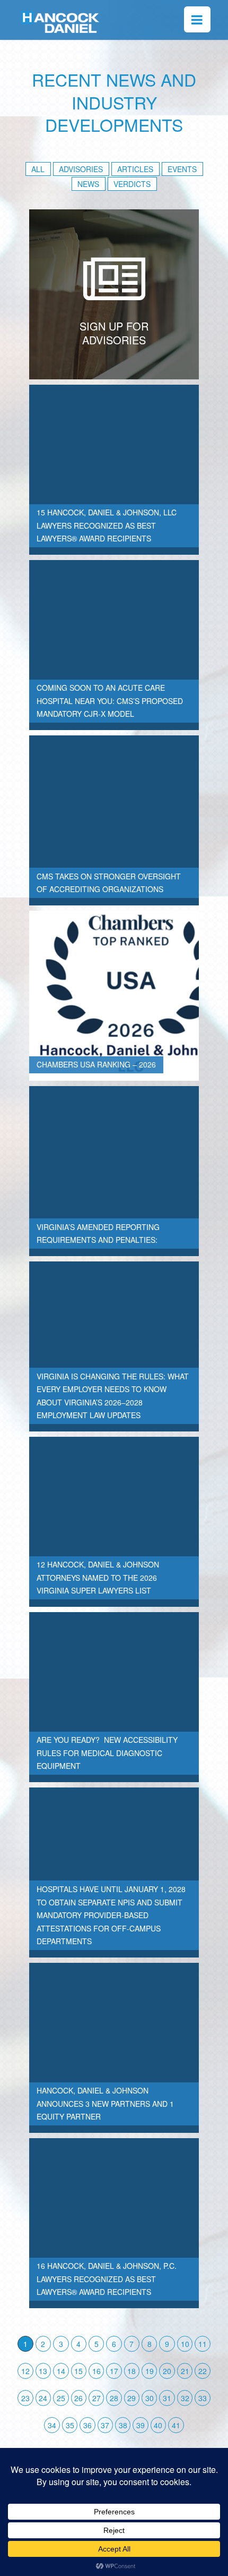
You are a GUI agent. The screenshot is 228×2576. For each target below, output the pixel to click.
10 (185, 2344)
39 (141, 2425)
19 (150, 2371)
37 (105, 2425)
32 (185, 2398)
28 (114, 2398)
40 (158, 2425)
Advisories (81, 169)
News (88, 184)
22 (203, 2371)
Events (182, 169)
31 (167, 2398)
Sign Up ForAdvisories (114, 333)
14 (61, 2371)
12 (25, 2371)
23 (25, 2398)
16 (97, 2371)
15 (78, 2371)
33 (203, 2398)
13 (43, 2371)
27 (97, 2398)
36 (87, 2425)
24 (43, 2398)
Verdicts (132, 184)
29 (131, 2398)
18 (131, 2371)
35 (70, 2425)
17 (114, 2371)
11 (203, 2344)
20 (167, 2371)
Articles (135, 169)
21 (185, 2371)
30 (150, 2398)
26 (78, 2398)
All (38, 169)
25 (61, 2398)
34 (52, 2425)
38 (123, 2425)
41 (176, 2425)
